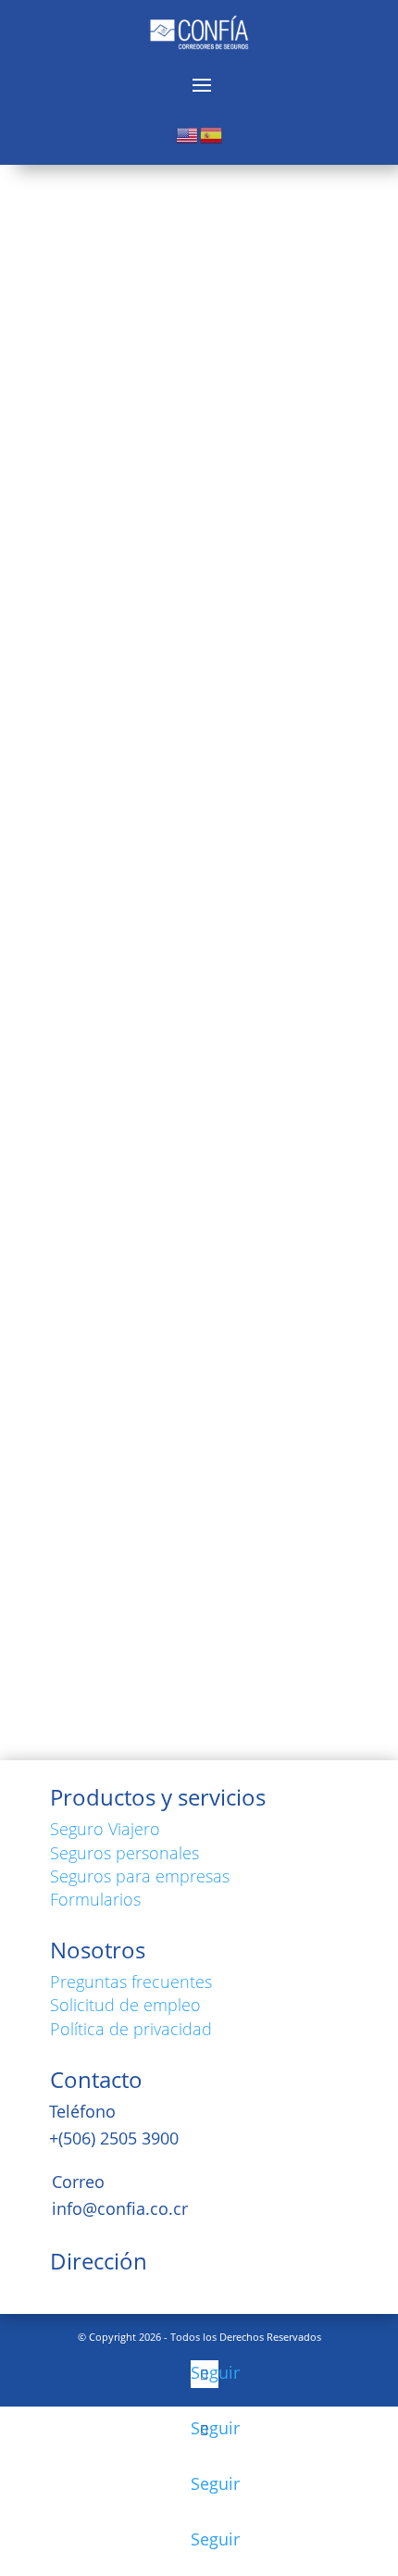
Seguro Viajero (105, 1829)
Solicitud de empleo (125, 2005)
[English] (188, 133)
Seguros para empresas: (198, 1364)
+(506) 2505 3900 (114, 2138)
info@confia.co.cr (120, 2208)
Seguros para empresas (140, 1876)
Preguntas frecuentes (131, 1982)
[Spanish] (212, 133)
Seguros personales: (165, 1223)
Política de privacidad (131, 2029)
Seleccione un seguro (178, 1223)
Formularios (95, 1899)
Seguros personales (124, 1853)
